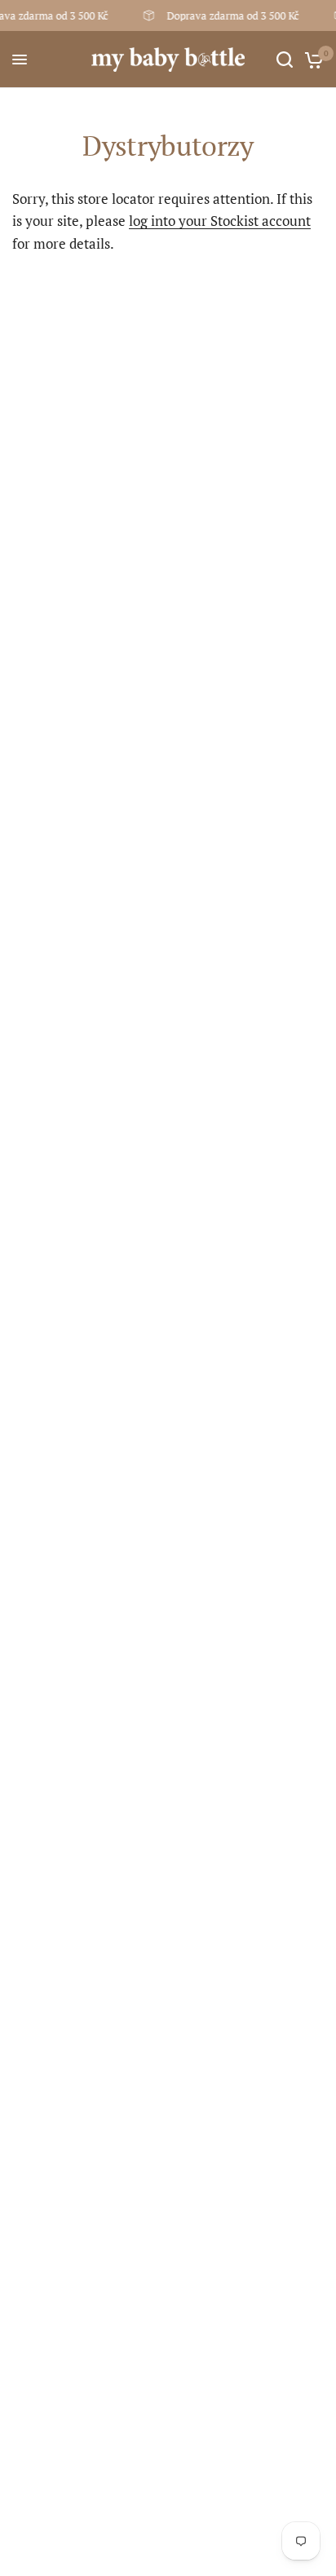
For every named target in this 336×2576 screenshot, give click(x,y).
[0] (311, 60)
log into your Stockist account (220, 221)
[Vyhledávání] (285, 60)
